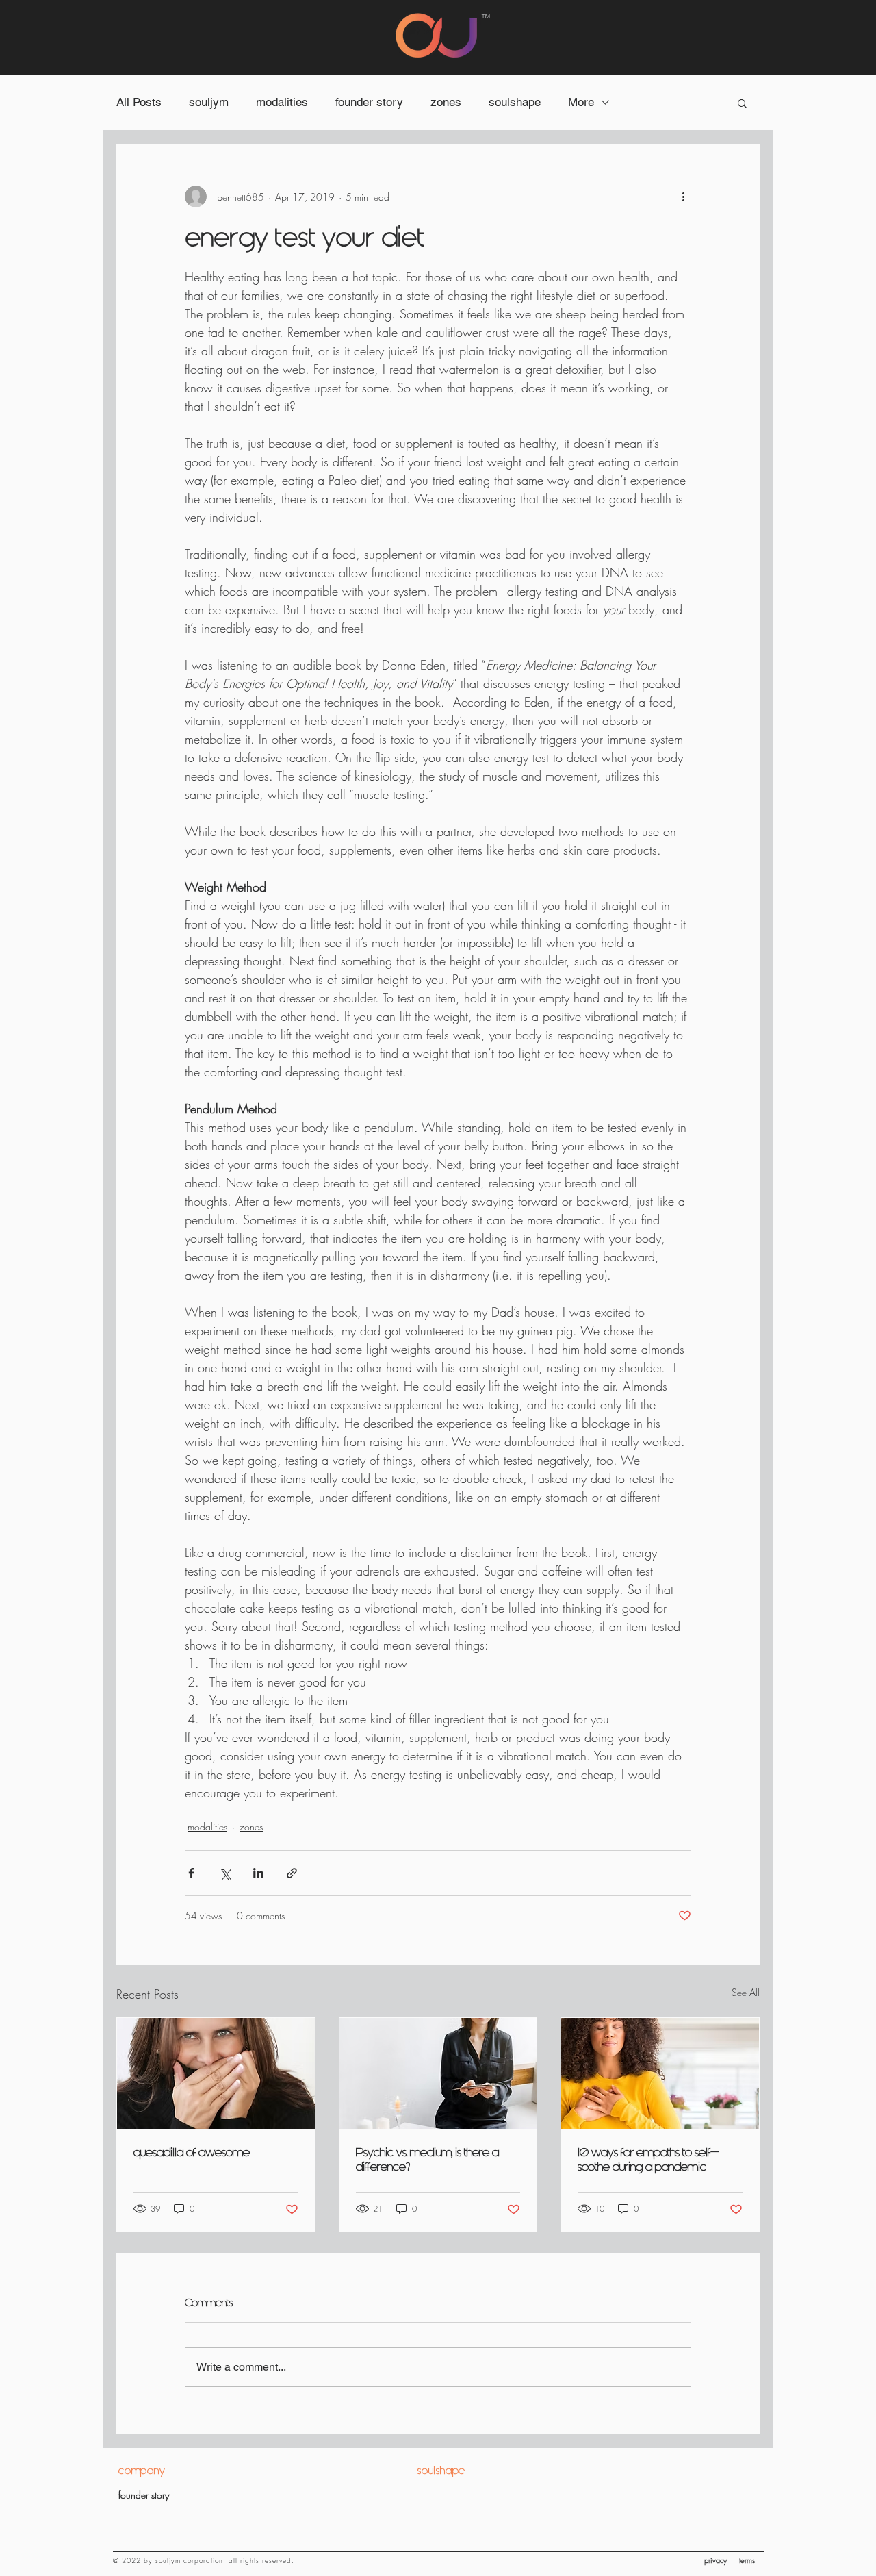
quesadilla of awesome (192, 2152)
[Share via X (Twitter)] (225, 1873)
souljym (209, 102)
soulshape (515, 102)
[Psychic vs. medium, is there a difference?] (438, 2073)
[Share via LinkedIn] (258, 1873)
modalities (282, 102)
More (581, 102)
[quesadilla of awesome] (216, 2073)
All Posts (139, 102)
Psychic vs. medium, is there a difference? (427, 2160)
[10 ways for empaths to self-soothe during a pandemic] (660, 2073)
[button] (742, 103)
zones (446, 102)
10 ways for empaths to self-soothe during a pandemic (648, 2160)
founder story (369, 102)
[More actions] (683, 197)
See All (746, 1992)
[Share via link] (292, 1873)
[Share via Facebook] (191, 1873)
